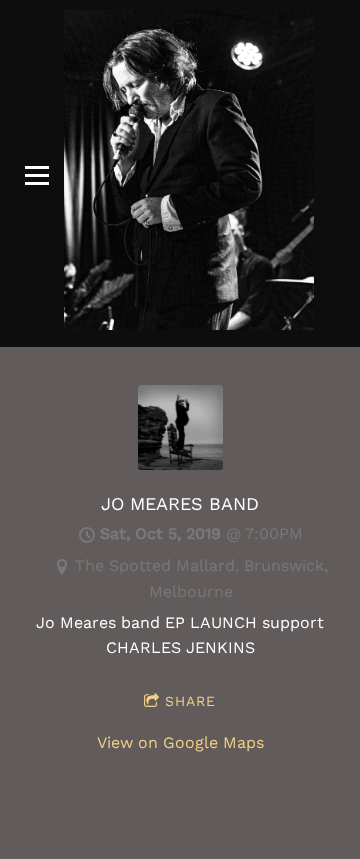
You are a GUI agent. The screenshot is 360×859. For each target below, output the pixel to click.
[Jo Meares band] (180, 464)
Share (190, 701)
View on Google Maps (180, 742)
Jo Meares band (180, 503)
